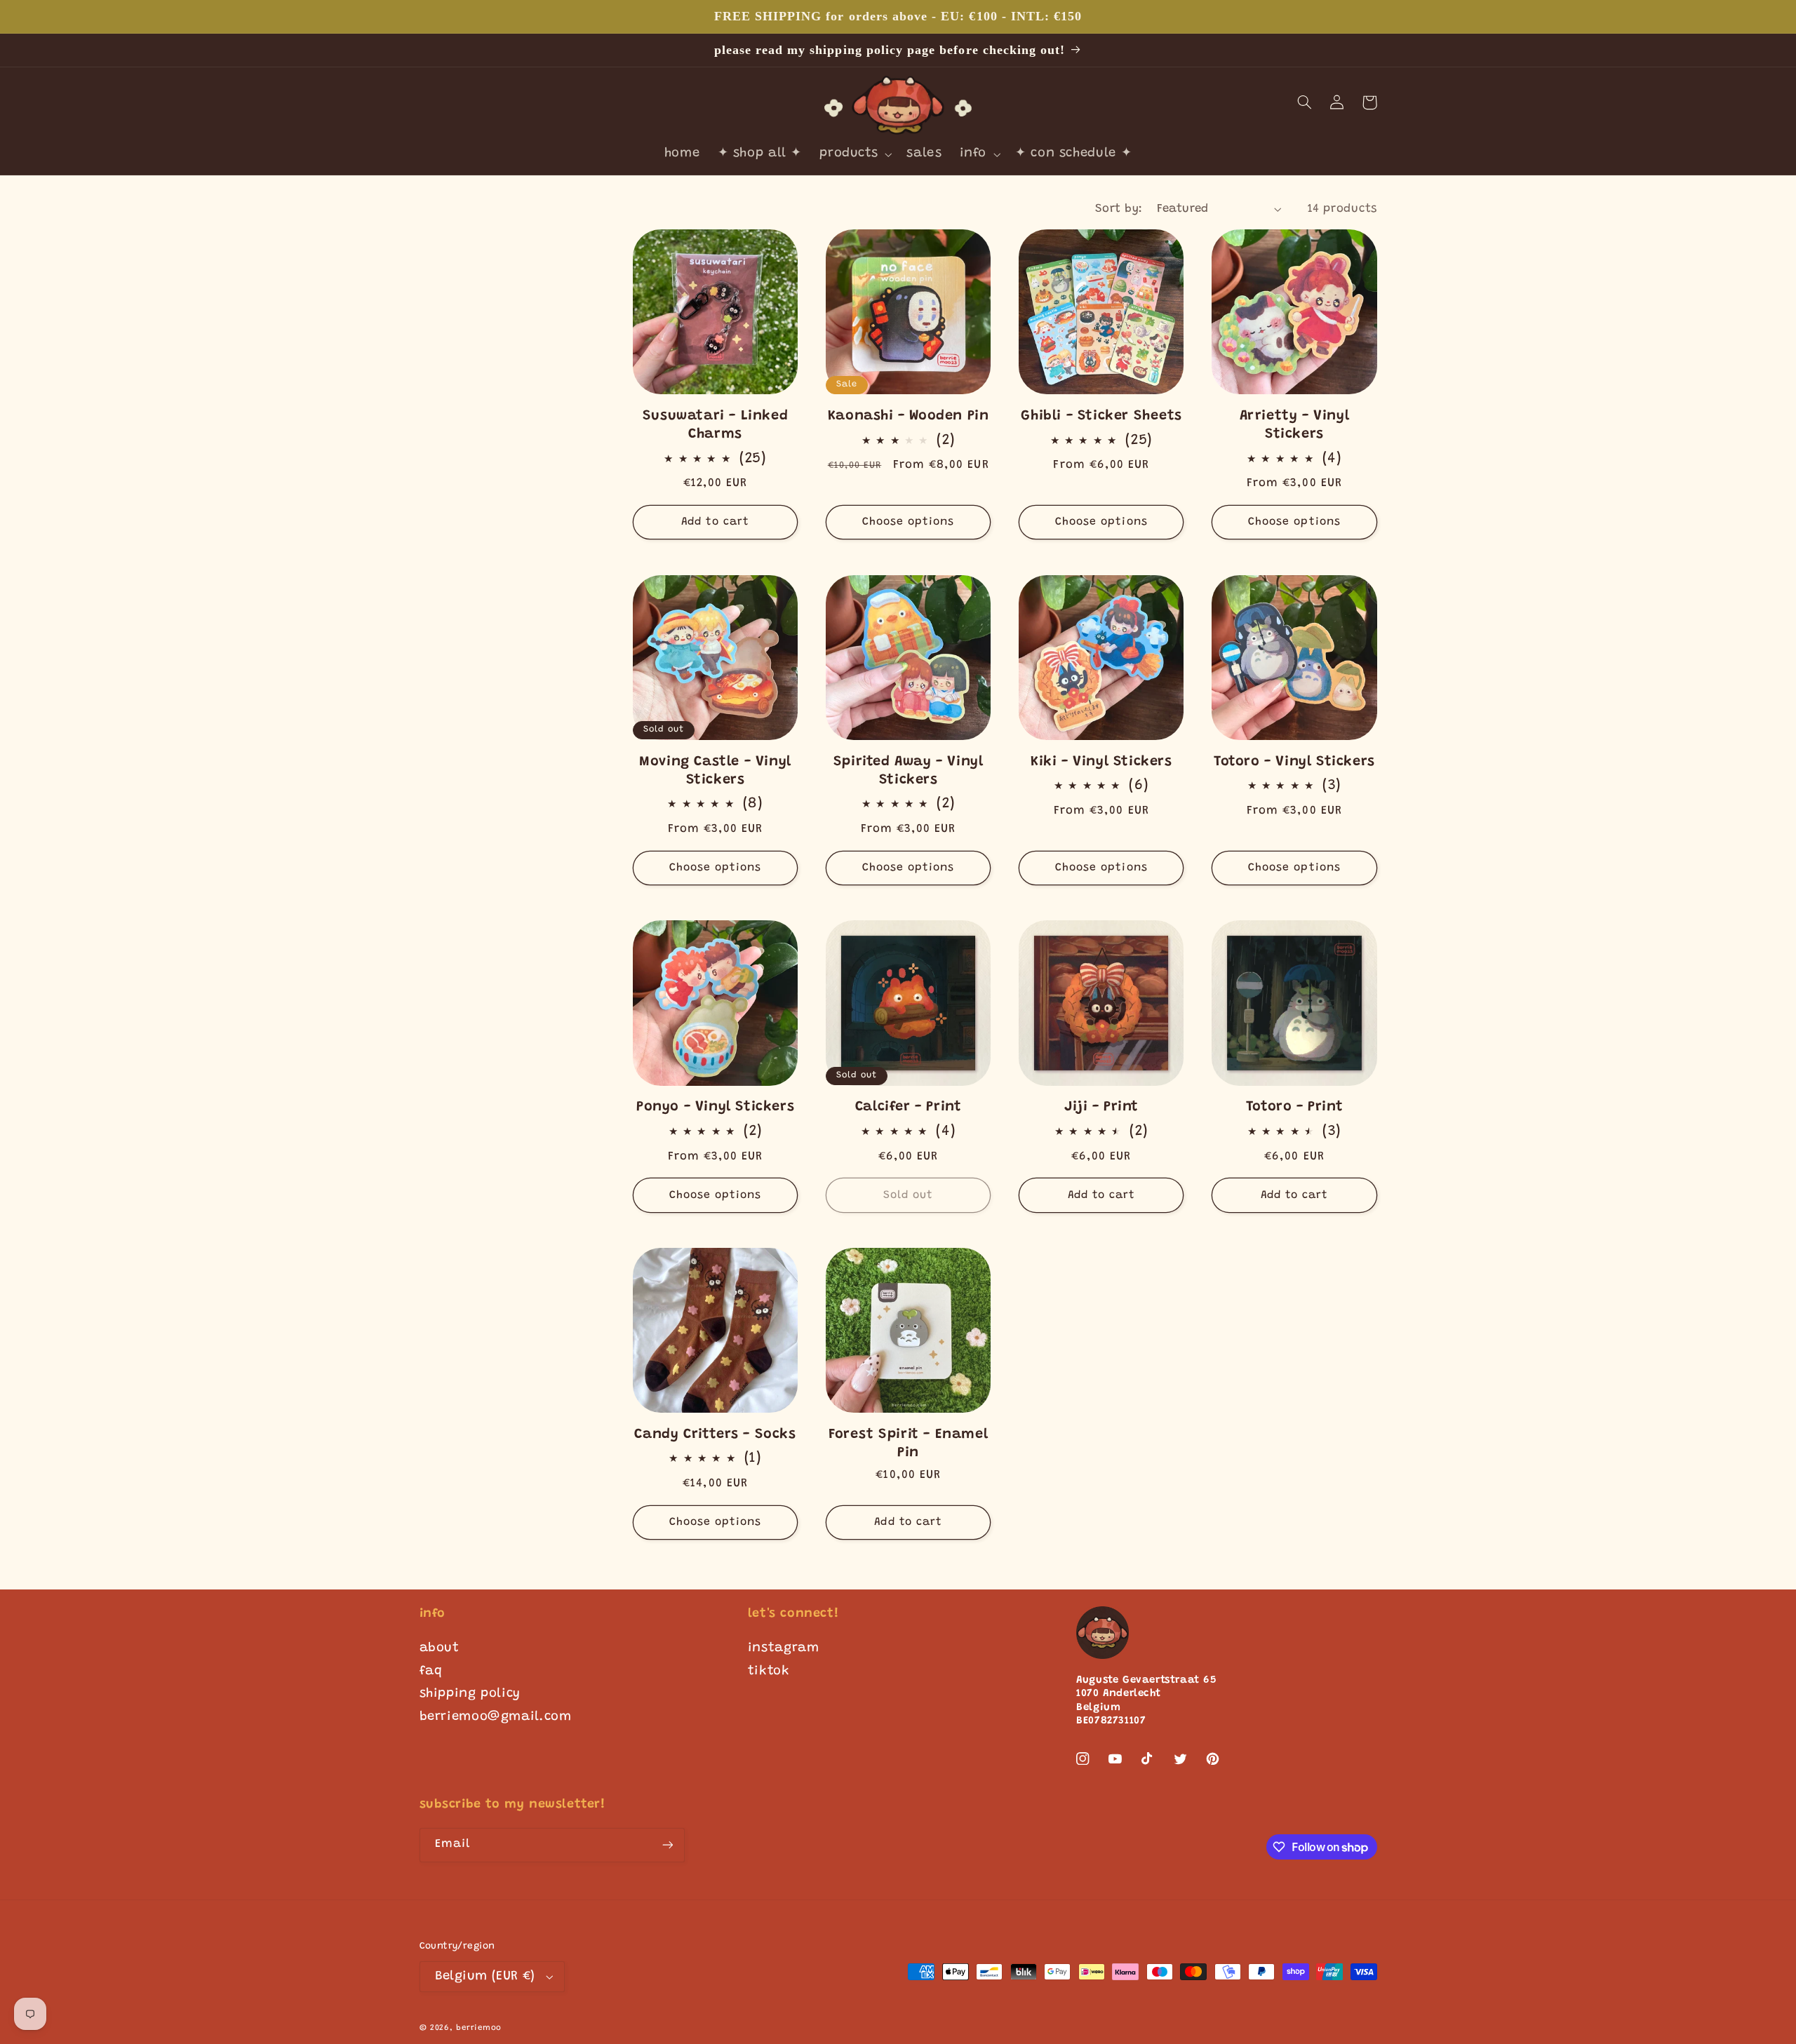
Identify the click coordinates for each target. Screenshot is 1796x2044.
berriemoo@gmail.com (496, 1717)
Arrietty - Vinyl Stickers (1295, 425)
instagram (784, 1648)
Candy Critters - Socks (715, 1434)
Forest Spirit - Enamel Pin (908, 1444)
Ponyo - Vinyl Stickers (715, 1107)
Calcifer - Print (909, 1107)
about (440, 1648)
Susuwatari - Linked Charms (715, 425)
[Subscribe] (667, 1845)
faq (431, 1672)
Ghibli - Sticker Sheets (1101, 416)
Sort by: (1119, 209)
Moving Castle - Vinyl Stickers (715, 771)
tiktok (769, 1672)
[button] (855, 155)
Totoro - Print (1294, 1107)
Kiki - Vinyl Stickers (1101, 762)
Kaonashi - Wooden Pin (909, 416)
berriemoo (479, 2028)
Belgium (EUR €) (485, 1977)
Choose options (909, 522)
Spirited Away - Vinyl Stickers (909, 771)
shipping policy (470, 1694)
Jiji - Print (1101, 1107)
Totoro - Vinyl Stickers (1294, 762)
